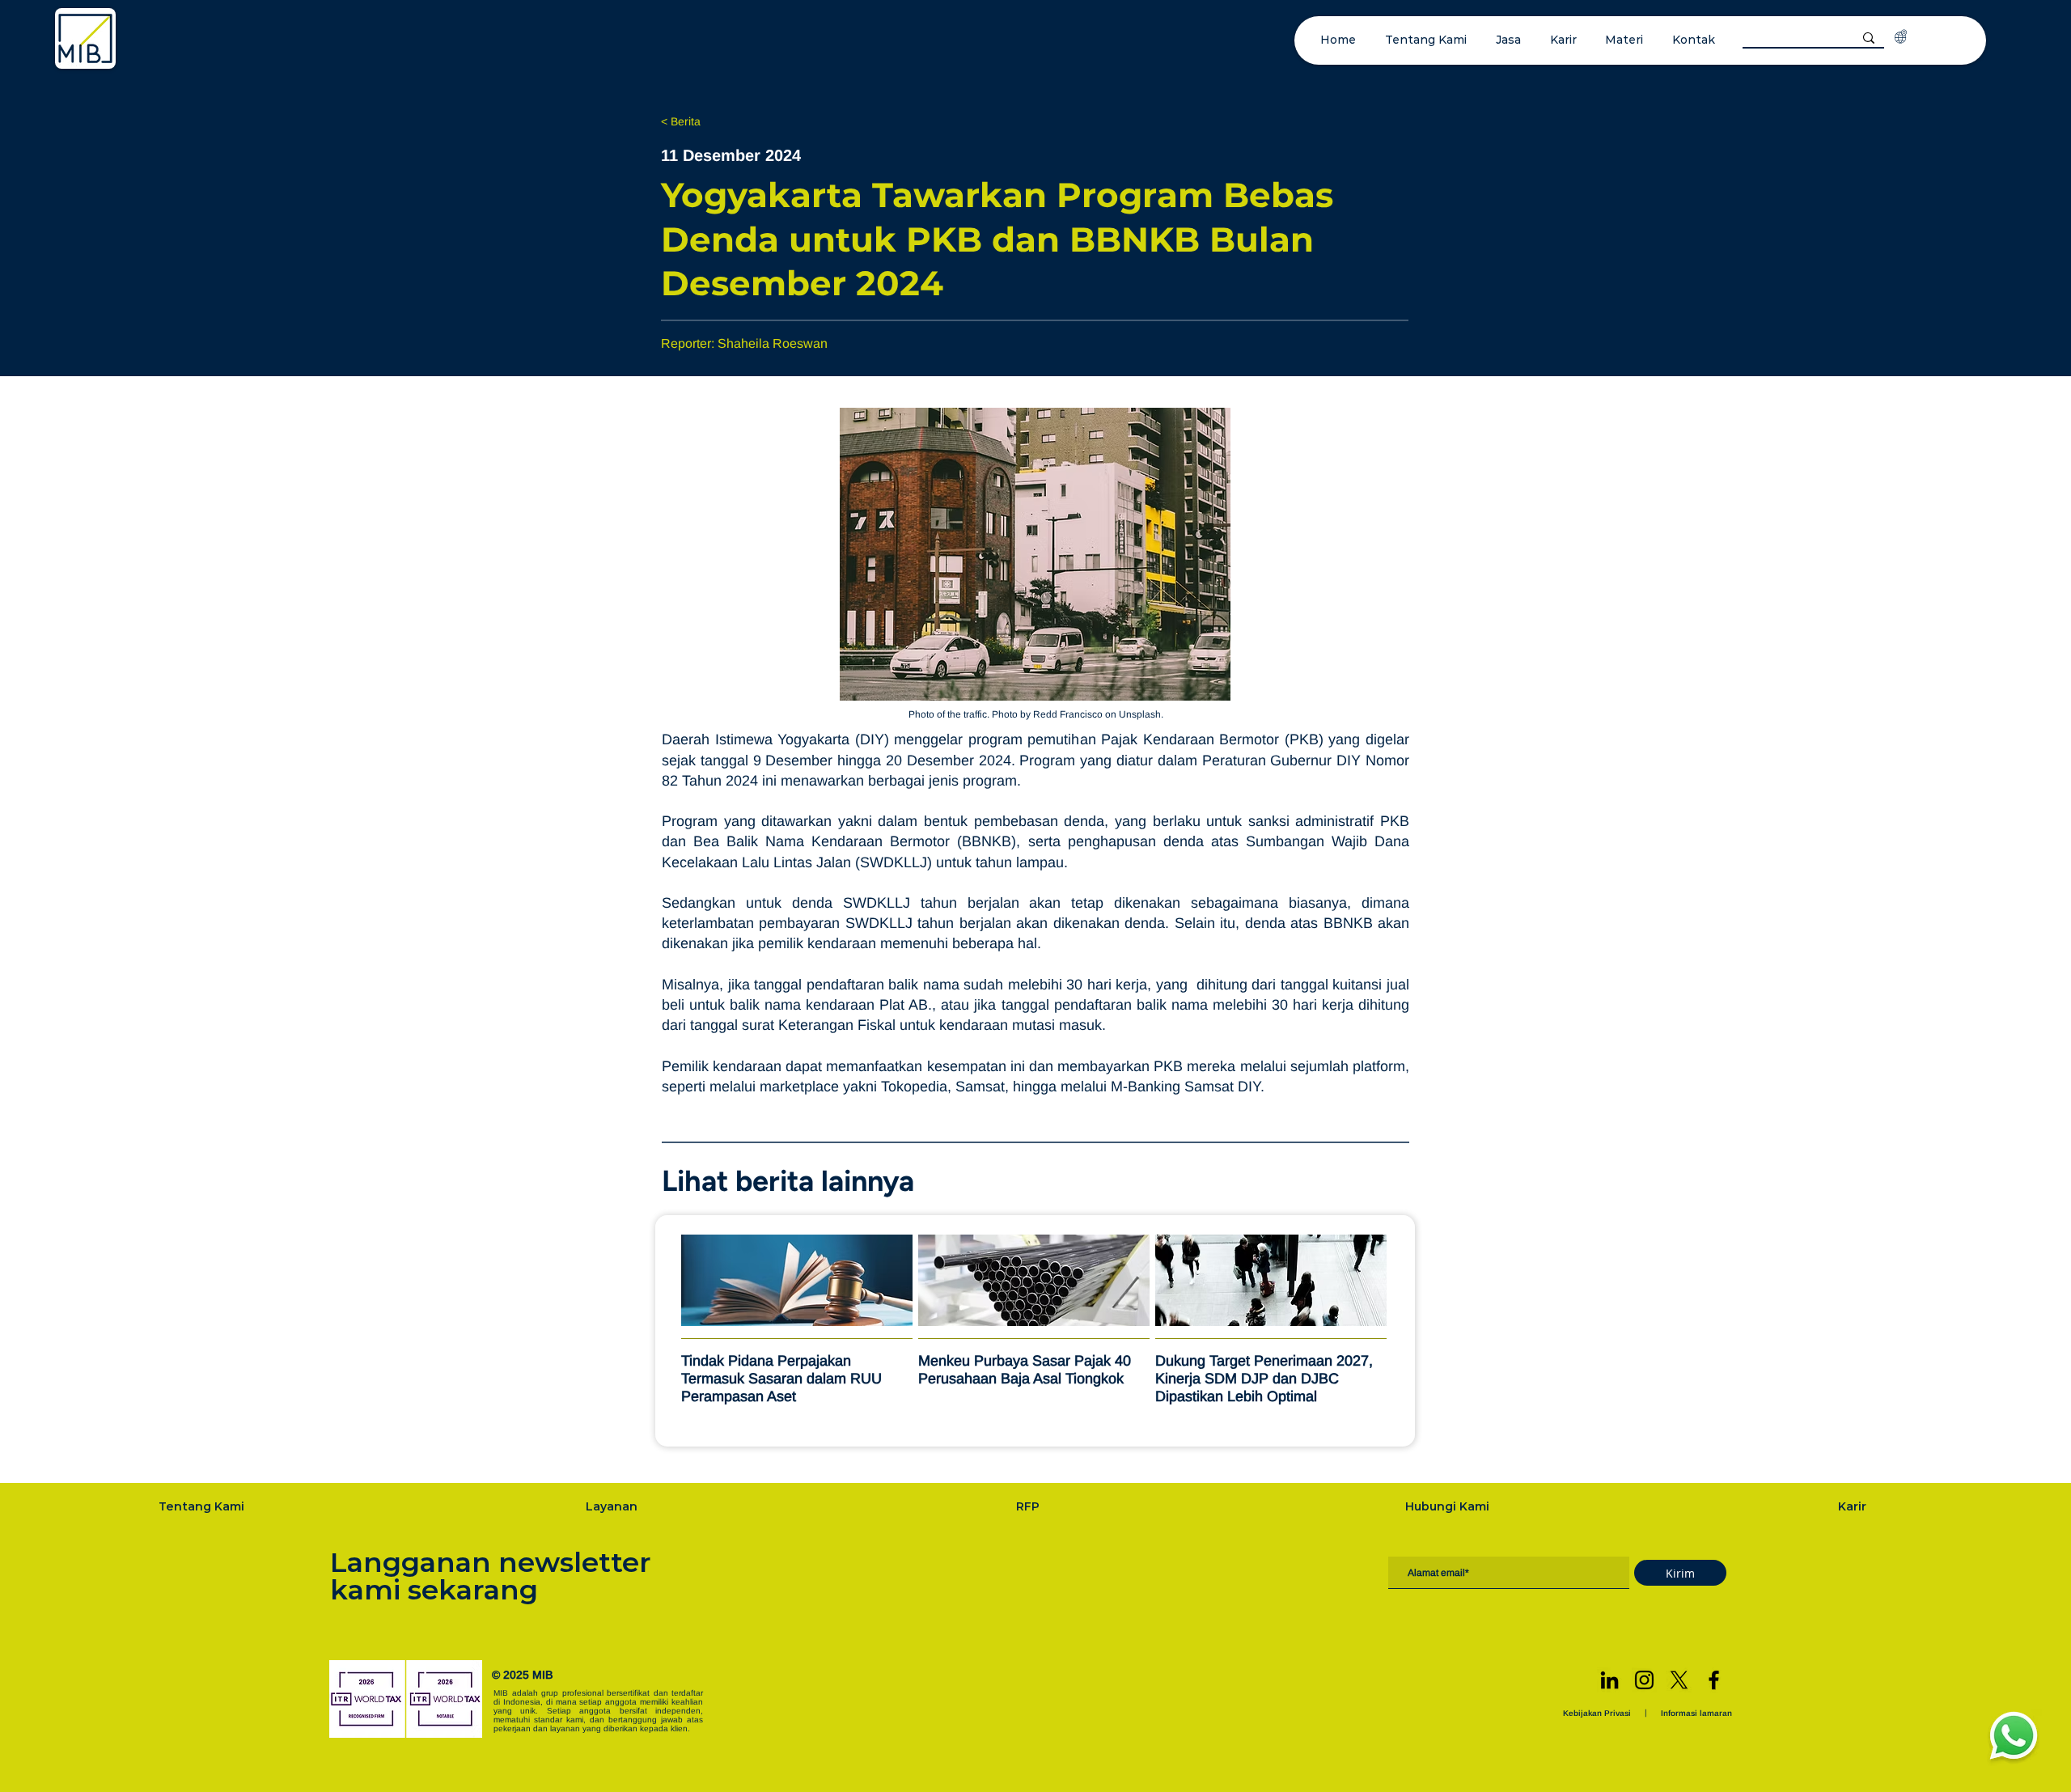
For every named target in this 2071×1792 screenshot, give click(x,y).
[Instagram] (1644, 1680)
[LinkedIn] (1609, 1680)
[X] (1679, 1680)
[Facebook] (1714, 1680)
